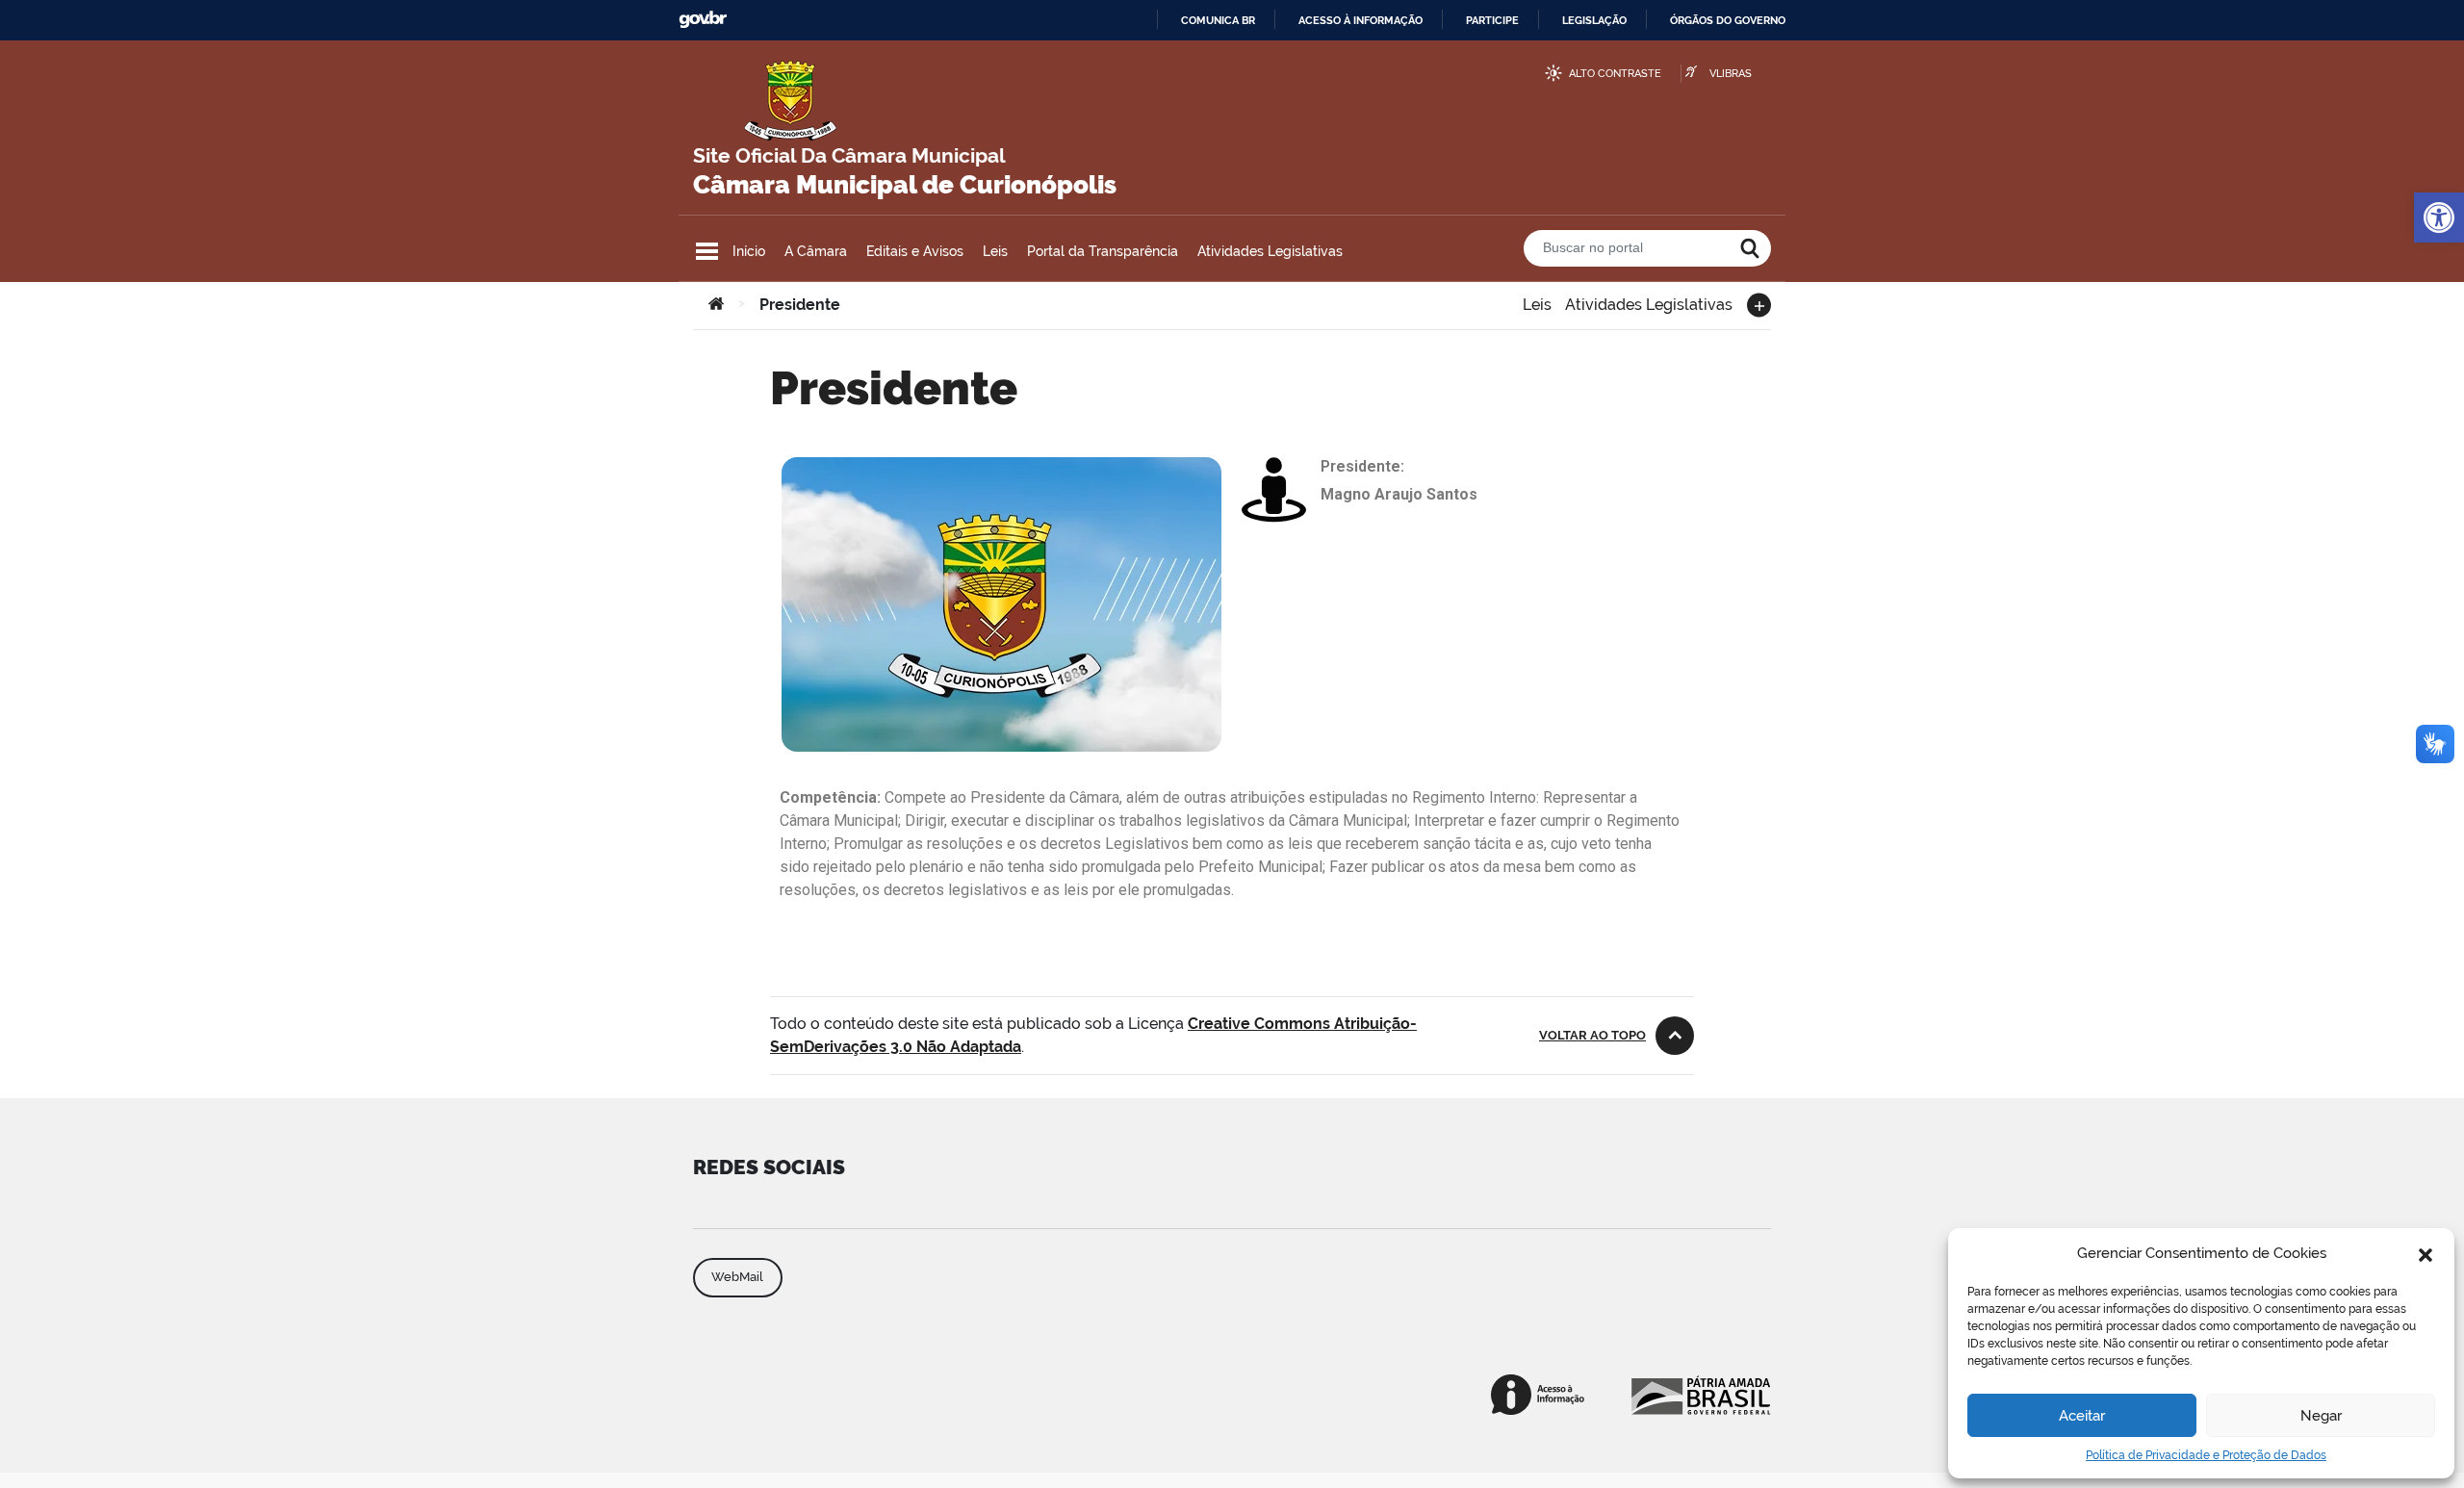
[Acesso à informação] (1538, 1395)
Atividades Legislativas (1270, 251)
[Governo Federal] (1699, 1395)
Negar (2321, 1416)
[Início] (716, 305)
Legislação (1594, 20)
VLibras (1731, 74)
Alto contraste (1615, 74)
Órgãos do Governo (1728, 20)
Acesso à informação (1360, 20)
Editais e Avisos (915, 251)
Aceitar (2082, 1416)
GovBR (703, 20)
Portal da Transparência (1103, 251)
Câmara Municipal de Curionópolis (905, 185)
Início (749, 251)
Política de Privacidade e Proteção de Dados (2206, 1455)
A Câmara (816, 251)
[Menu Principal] (707, 251)
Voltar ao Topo (1592, 1035)
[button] (2425, 1253)
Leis (995, 251)
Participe (1492, 20)
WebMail (737, 1277)
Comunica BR (1218, 20)
